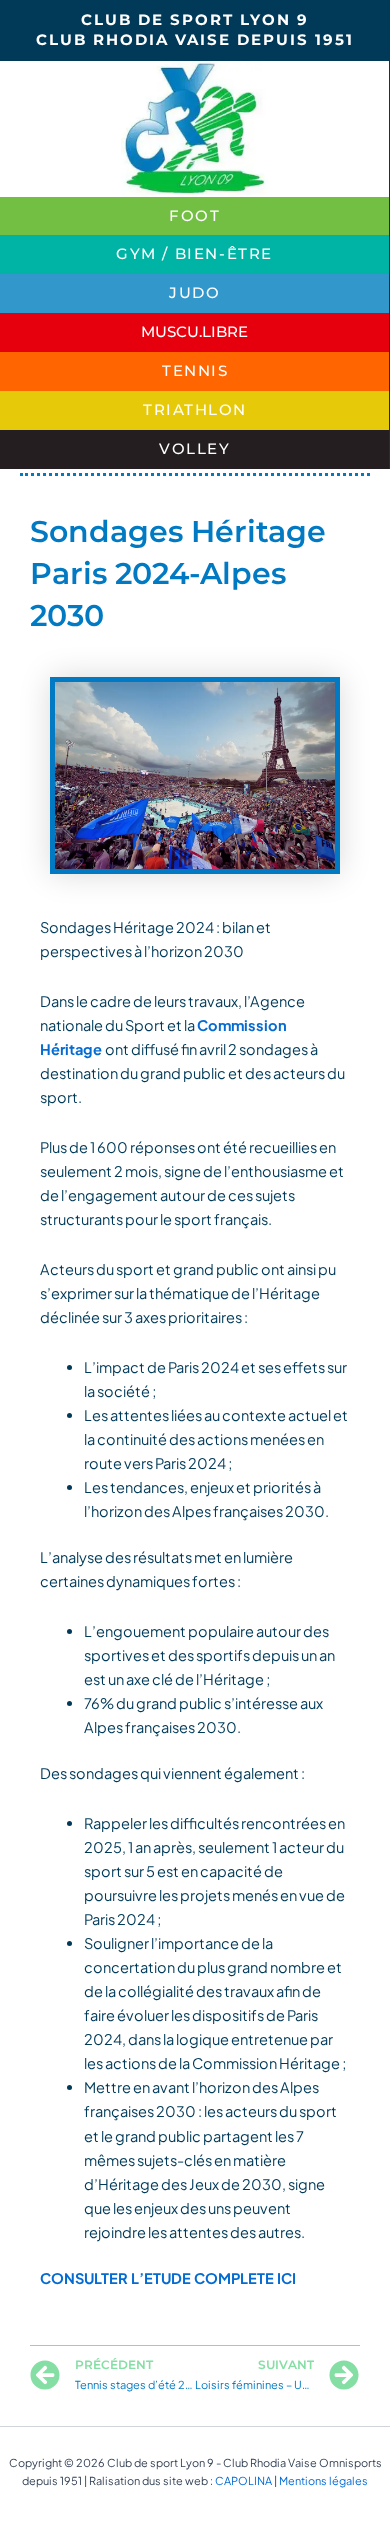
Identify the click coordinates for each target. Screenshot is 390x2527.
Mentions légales (323, 2480)
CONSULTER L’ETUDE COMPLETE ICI (168, 2278)
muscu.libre (194, 332)
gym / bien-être (194, 254)
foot (194, 216)
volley (194, 449)
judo (194, 293)
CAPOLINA (243, 2480)
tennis (195, 371)
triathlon (195, 410)
